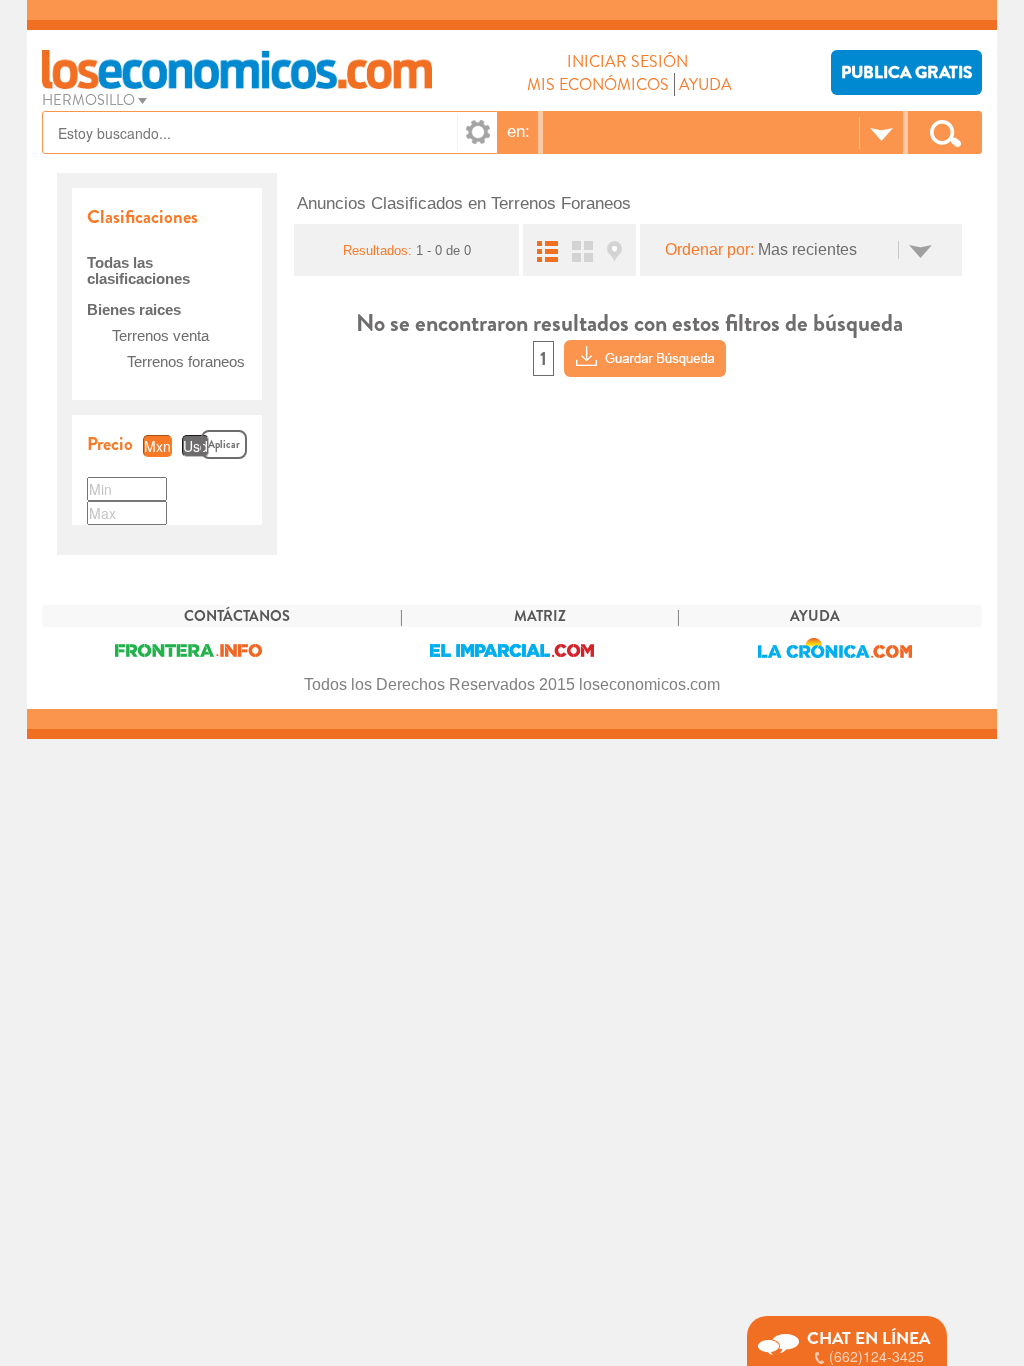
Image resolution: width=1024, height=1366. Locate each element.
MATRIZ (540, 616)
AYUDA (705, 84)
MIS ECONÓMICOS (598, 84)
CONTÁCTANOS (237, 616)
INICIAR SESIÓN (627, 61)
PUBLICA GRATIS (906, 72)
